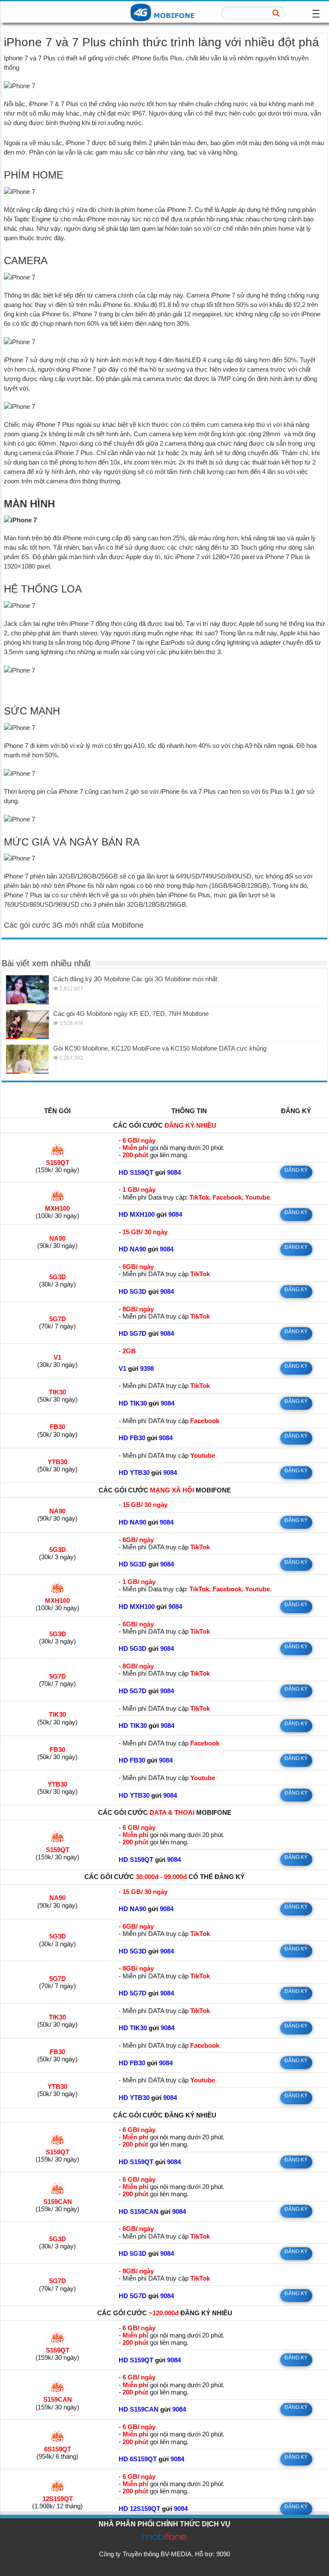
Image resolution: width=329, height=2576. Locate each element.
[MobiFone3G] (164, 12)
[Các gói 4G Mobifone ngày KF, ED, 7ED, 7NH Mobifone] (27, 1024)
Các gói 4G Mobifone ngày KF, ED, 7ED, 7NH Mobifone (131, 1014)
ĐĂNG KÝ (296, 1170)
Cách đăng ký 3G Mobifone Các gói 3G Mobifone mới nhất (135, 979)
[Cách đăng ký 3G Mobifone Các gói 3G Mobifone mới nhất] (27, 990)
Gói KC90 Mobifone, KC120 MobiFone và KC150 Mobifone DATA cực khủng (160, 1048)
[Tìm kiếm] (276, 13)
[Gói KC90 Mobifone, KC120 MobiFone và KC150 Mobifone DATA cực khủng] (27, 1059)
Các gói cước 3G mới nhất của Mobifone (74, 925)
